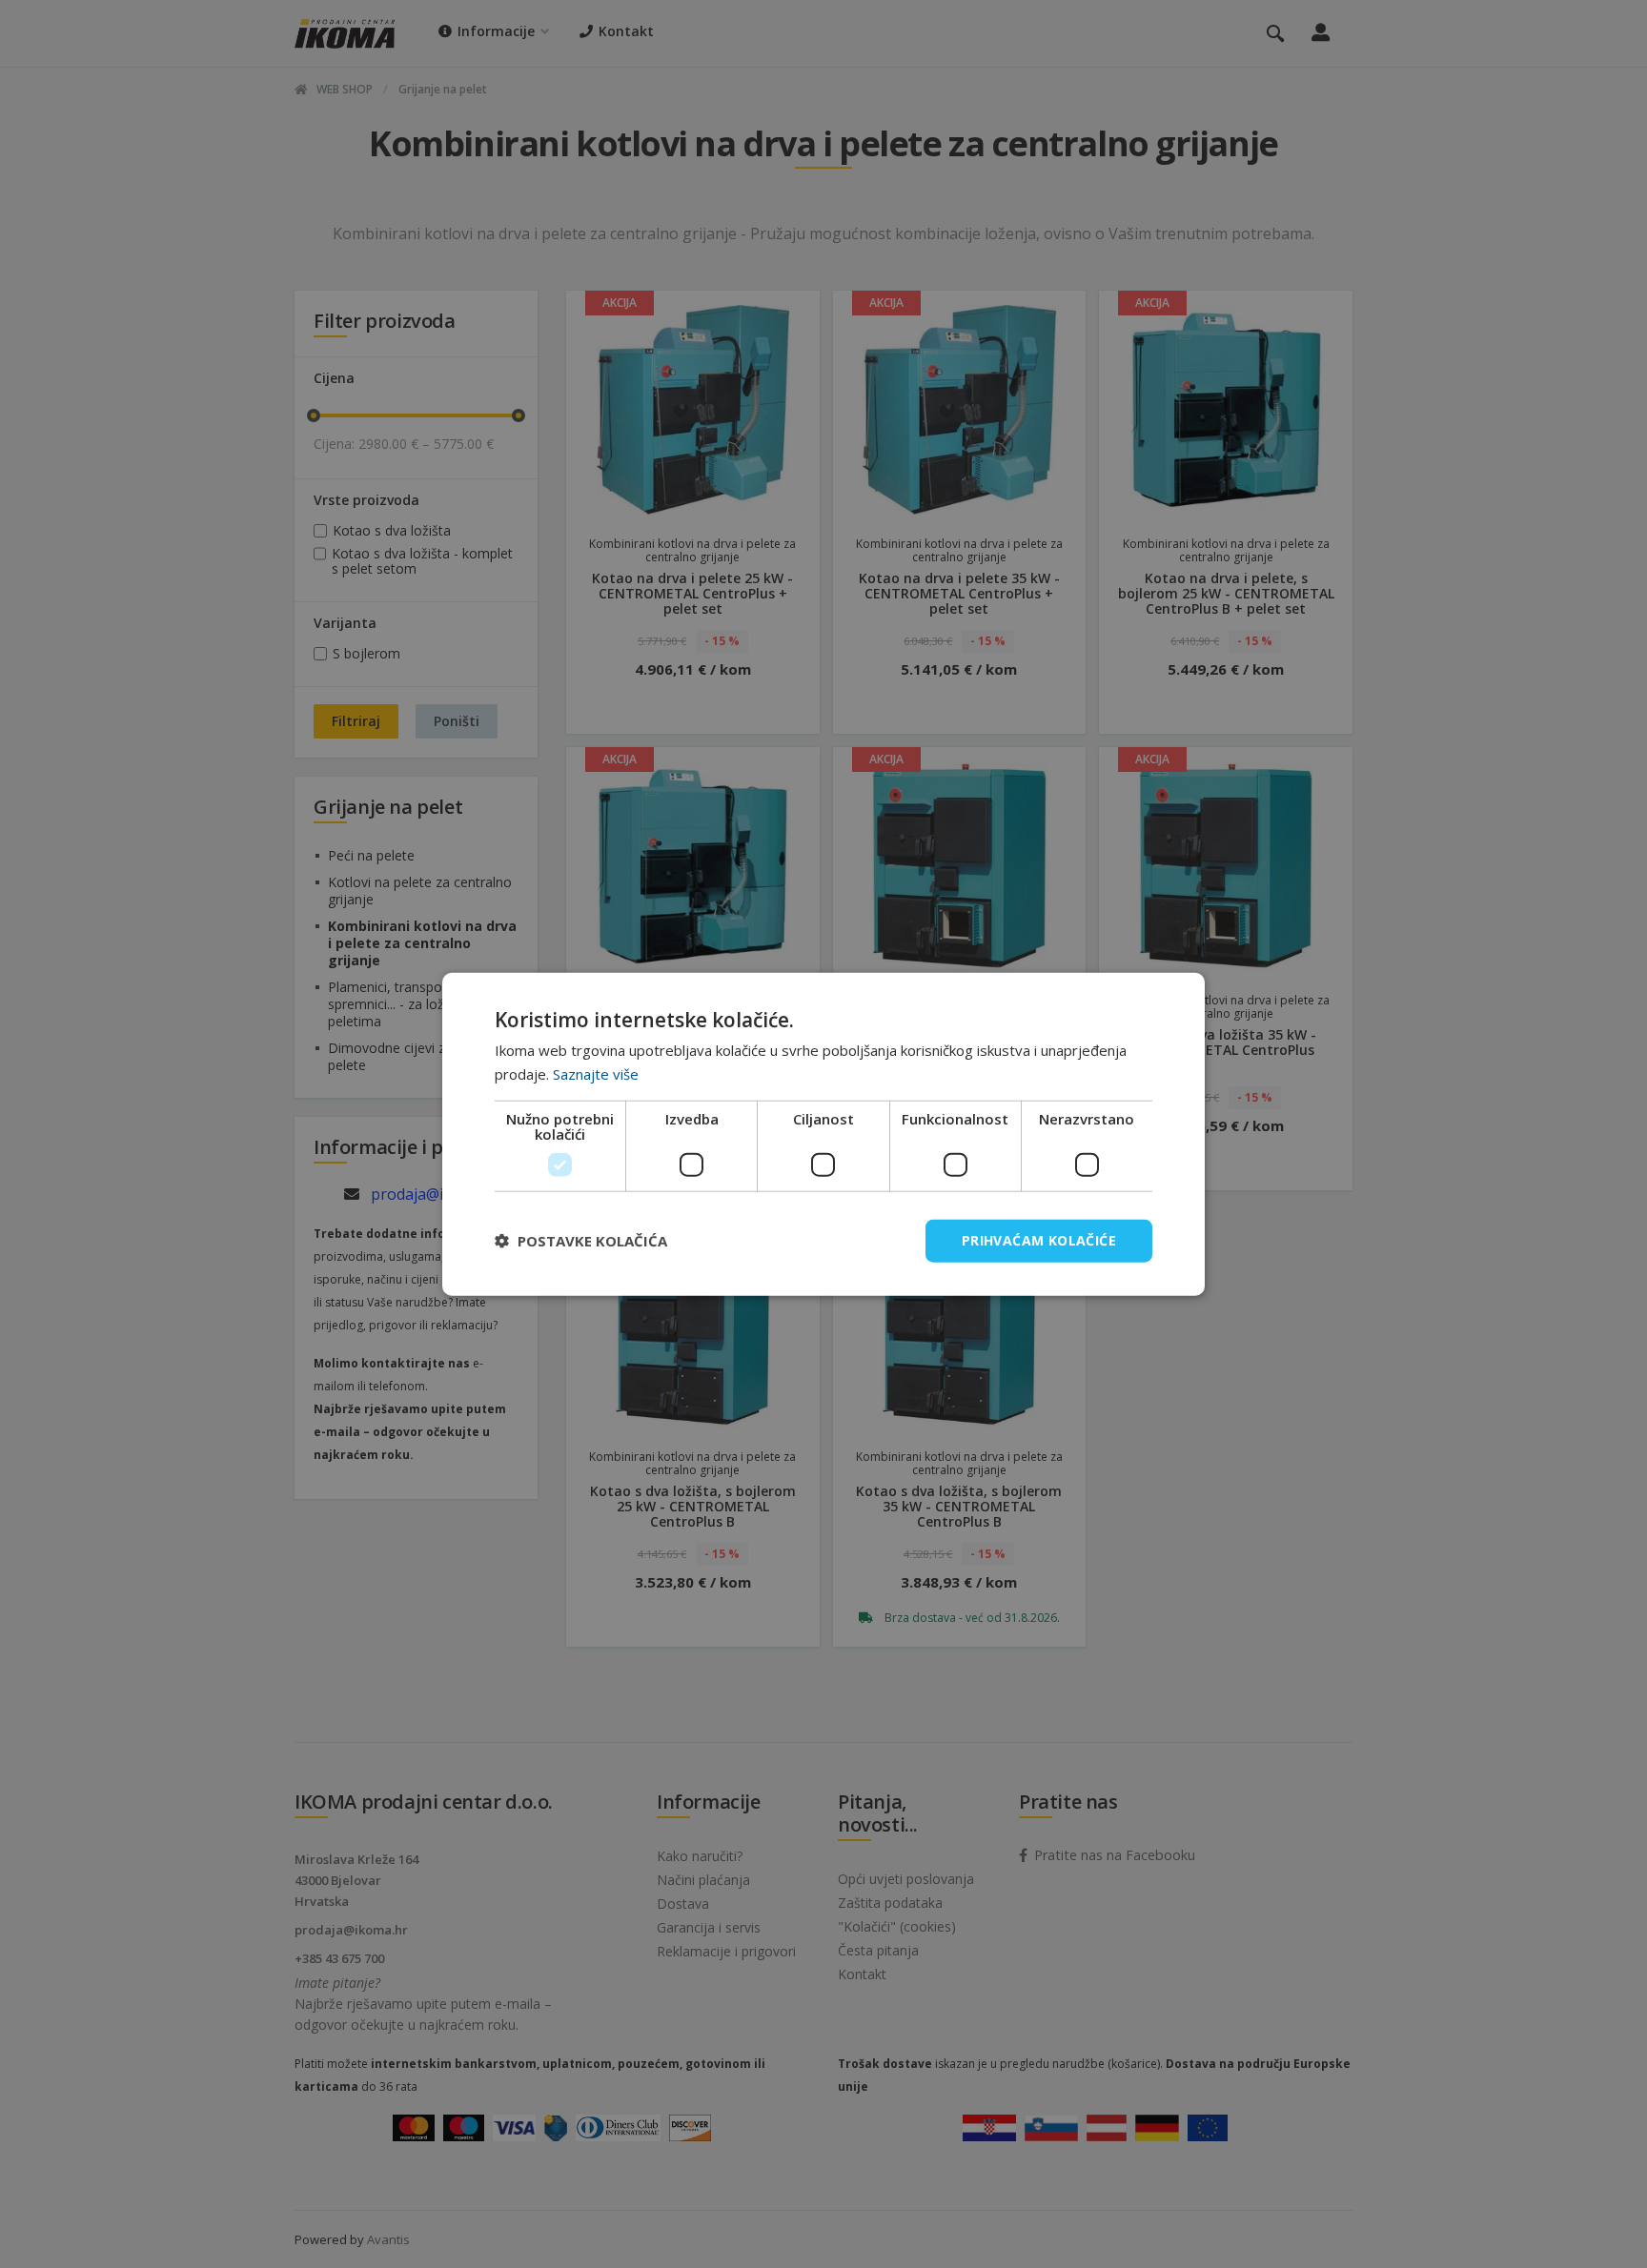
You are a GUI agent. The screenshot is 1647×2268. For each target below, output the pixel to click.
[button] (581, 1241)
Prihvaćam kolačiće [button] (1039, 1240)
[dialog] (823, 1134)
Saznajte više (596, 1074)
